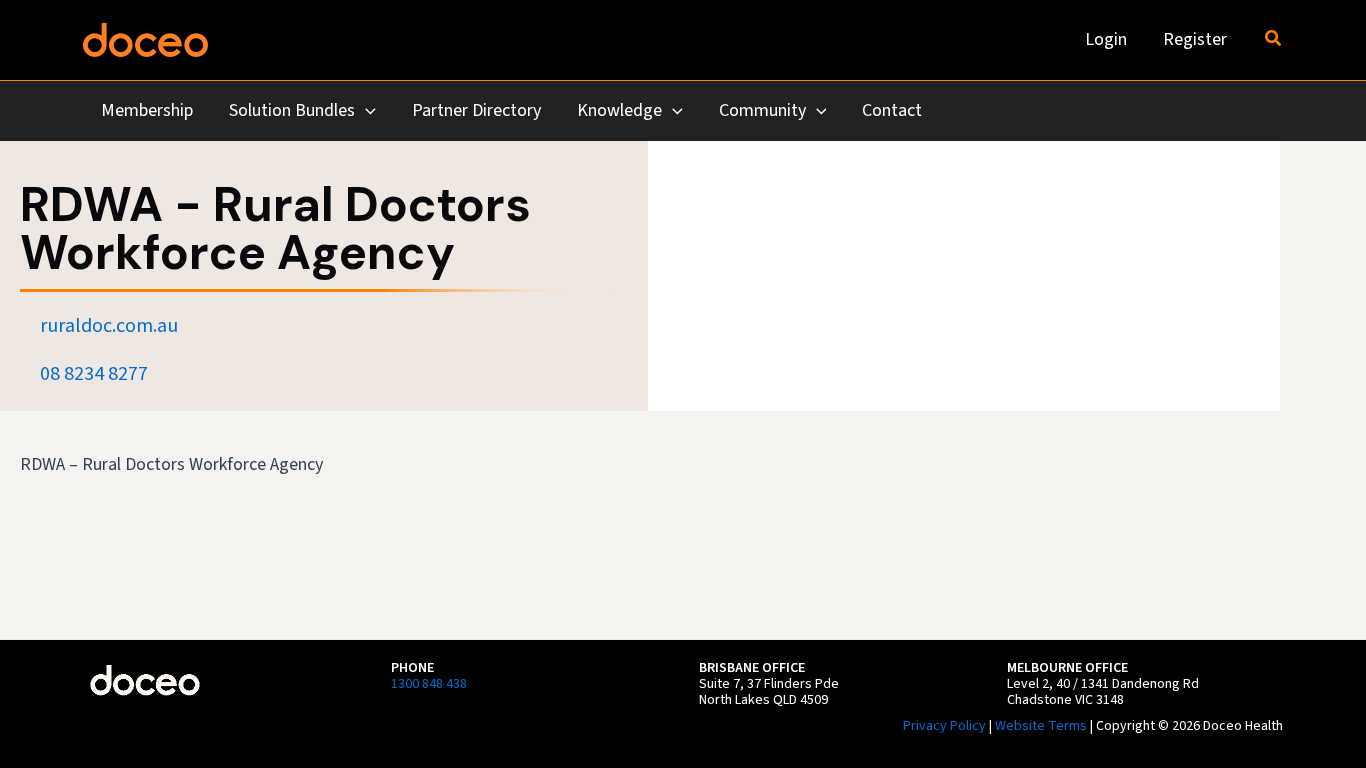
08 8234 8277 (94, 374)
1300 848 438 (429, 684)
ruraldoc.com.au (109, 326)
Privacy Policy (944, 726)
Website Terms (1041, 726)
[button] (1274, 40)
